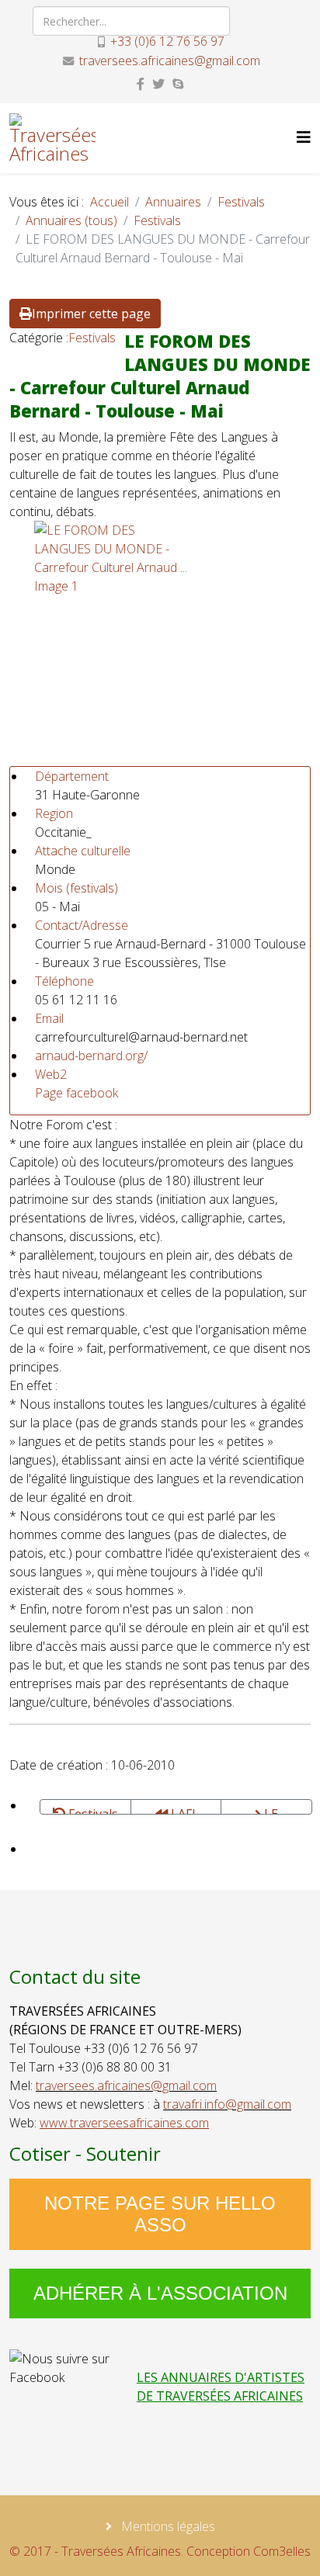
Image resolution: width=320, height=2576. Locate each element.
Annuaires (173, 202)
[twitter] (158, 84)
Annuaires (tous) (71, 220)
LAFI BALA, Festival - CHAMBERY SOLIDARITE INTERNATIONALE (181, 1810)
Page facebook (77, 1093)
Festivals (241, 202)
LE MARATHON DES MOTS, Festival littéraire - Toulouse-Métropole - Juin (267, 1810)
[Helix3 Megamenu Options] (304, 137)
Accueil (110, 202)
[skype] (178, 84)
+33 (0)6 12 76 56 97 (167, 41)
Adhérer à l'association (160, 2293)
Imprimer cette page (91, 314)
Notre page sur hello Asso (160, 2214)
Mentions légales (167, 2526)
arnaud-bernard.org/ (91, 1056)
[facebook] (141, 84)
